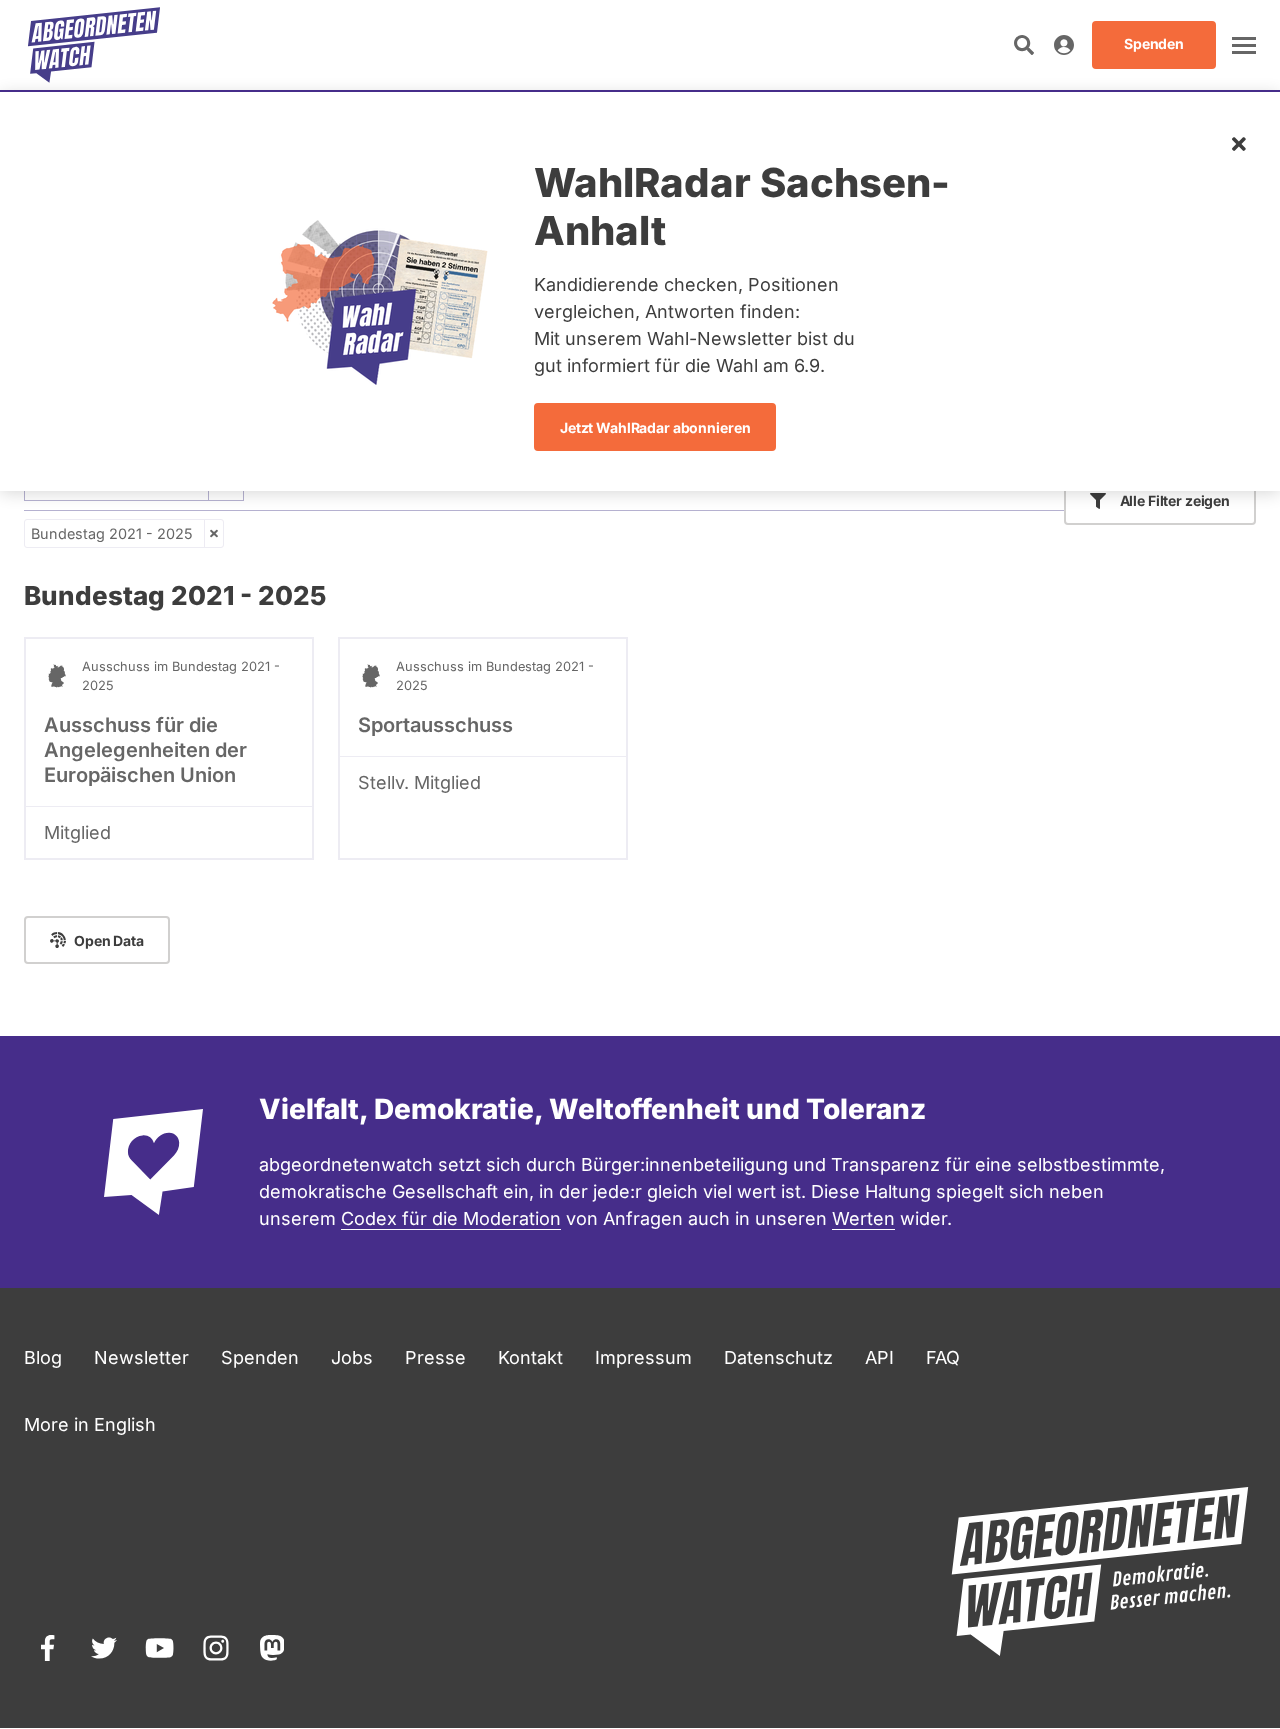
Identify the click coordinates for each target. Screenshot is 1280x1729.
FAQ (943, 1357)
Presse (435, 1357)
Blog (43, 1357)
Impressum (643, 1357)
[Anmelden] (1064, 45)
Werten (863, 1218)
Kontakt (530, 1357)
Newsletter (141, 1357)
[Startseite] (94, 45)
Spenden (260, 1357)
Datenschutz (778, 1357)
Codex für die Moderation (451, 1218)
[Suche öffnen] (1024, 45)
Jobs (352, 1357)
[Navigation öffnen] (1244, 45)
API (879, 1357)
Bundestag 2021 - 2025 (112, 533)
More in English (90, 1424)
